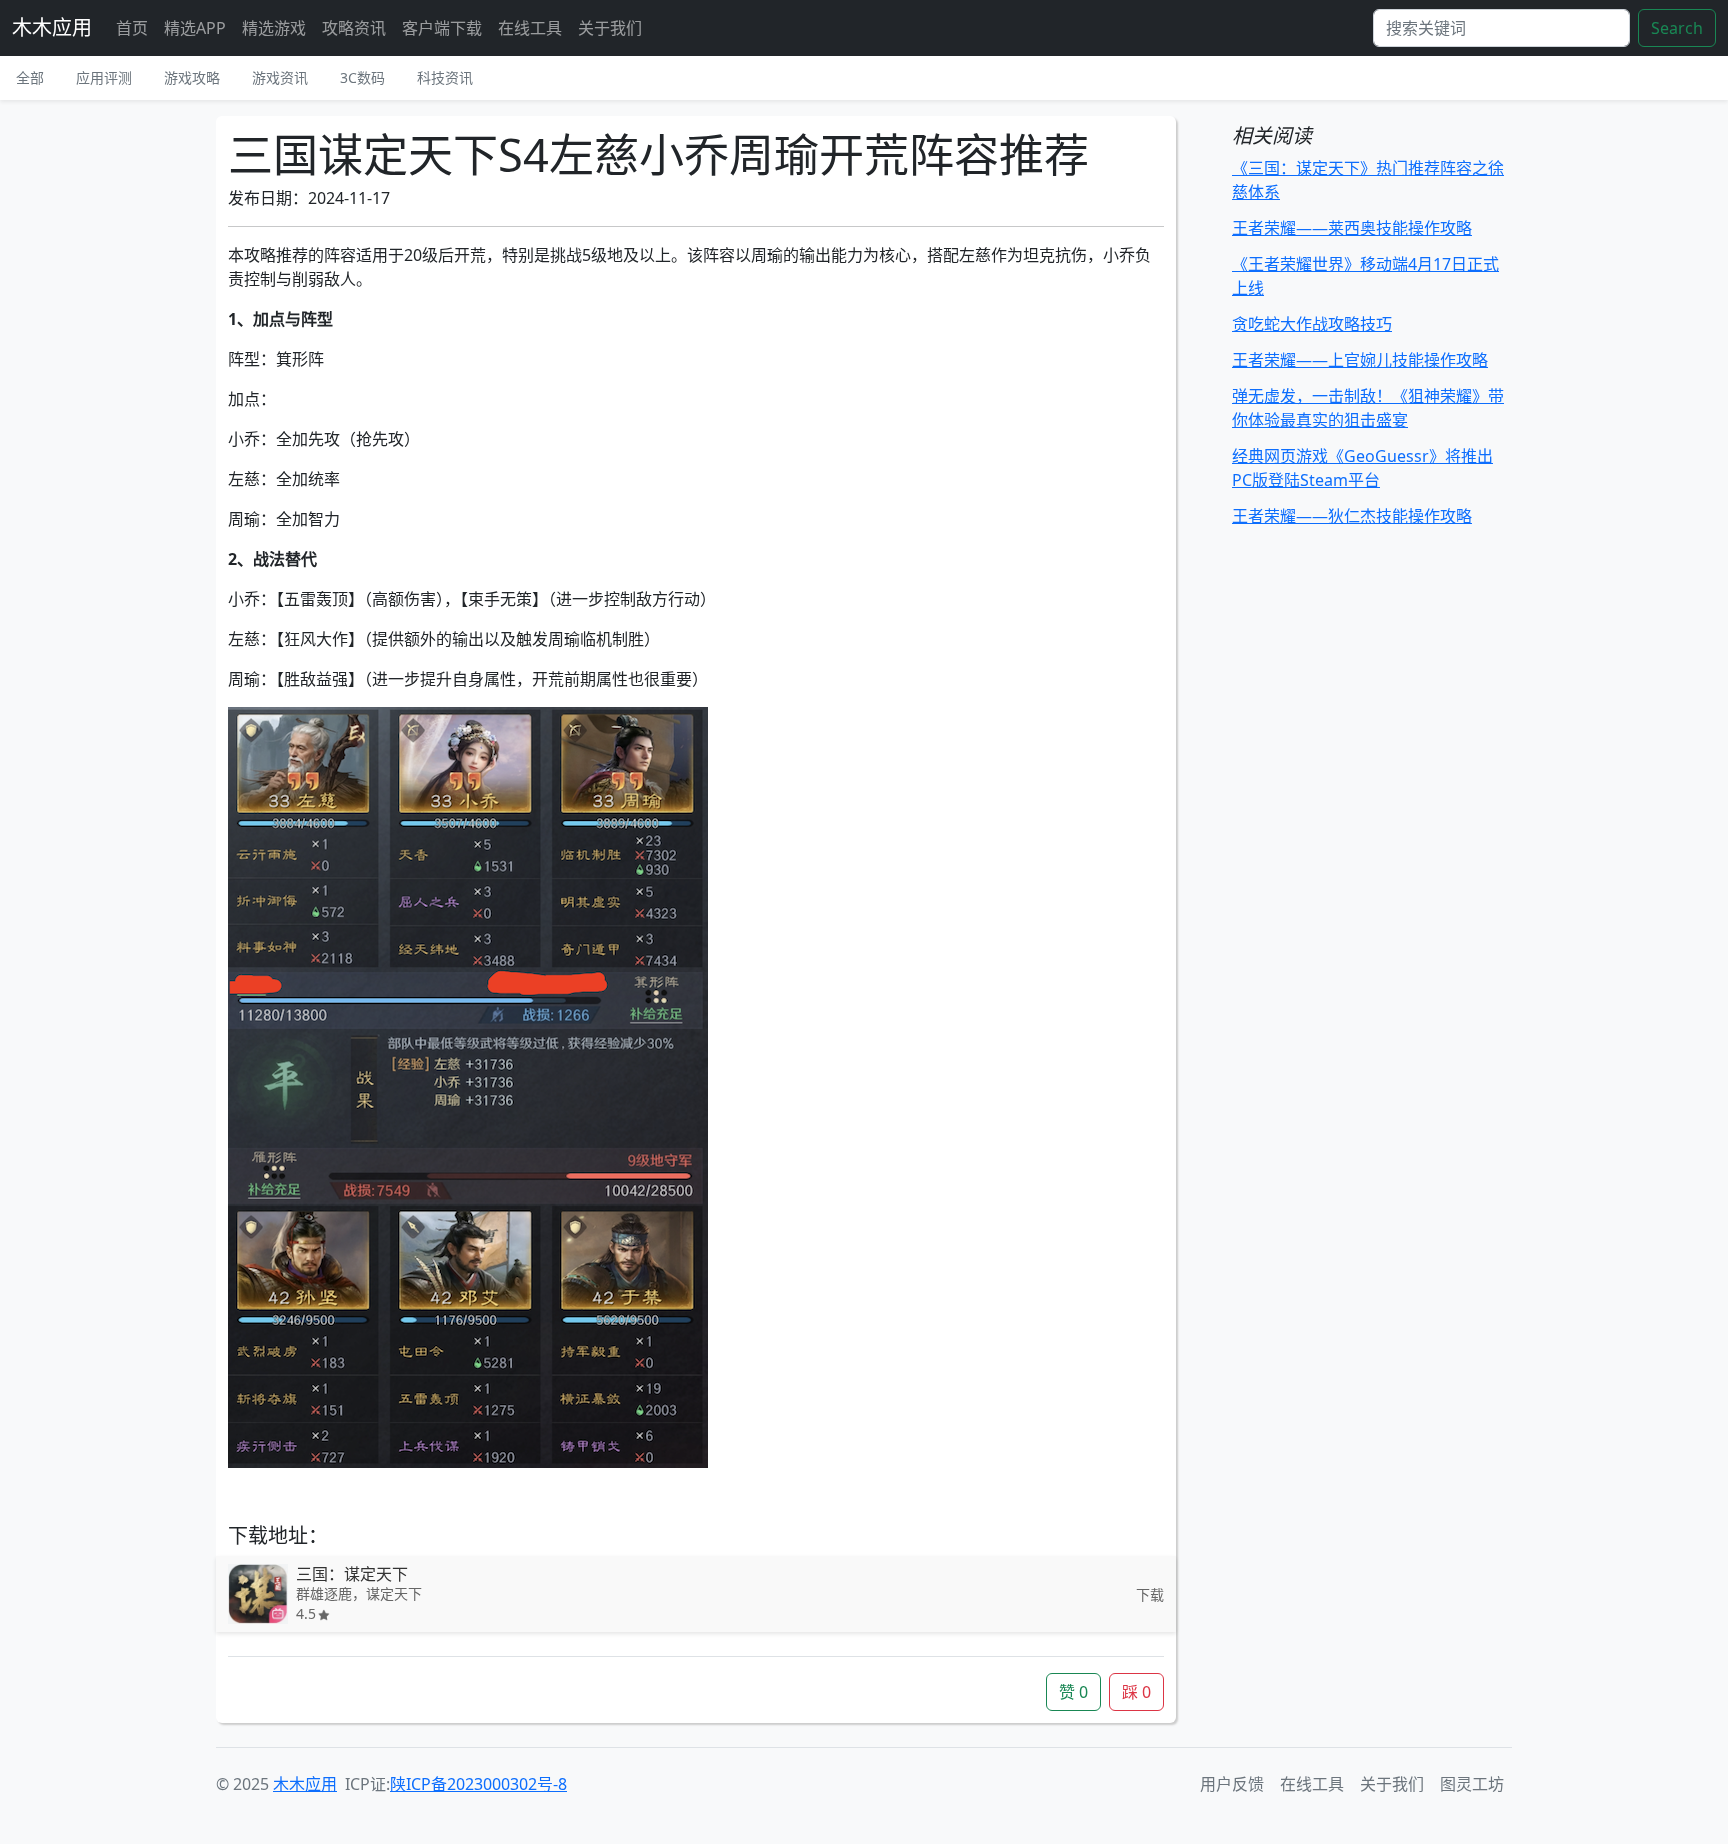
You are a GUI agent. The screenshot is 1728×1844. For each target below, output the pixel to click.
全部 (30, 77)
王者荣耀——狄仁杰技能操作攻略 (1352, 516)
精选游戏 (274, 28)
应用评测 (104, 77)
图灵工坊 (1472, 1784)
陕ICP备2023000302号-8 (478, 1784)
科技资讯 (445, 77)
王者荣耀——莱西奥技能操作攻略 (1352, 228)
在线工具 (530, 28)
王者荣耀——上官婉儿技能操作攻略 (1360, 360)
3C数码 (362, 77)
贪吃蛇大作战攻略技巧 (1312, 324)
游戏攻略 (192, 77)
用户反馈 (1232, 1784)
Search (1677, 28)
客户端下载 (442, 28)
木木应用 (52, 27)
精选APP (195, 28)
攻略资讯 (354, 28)
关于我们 (610, 28)
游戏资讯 (280, 77)
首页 (132, 28)
